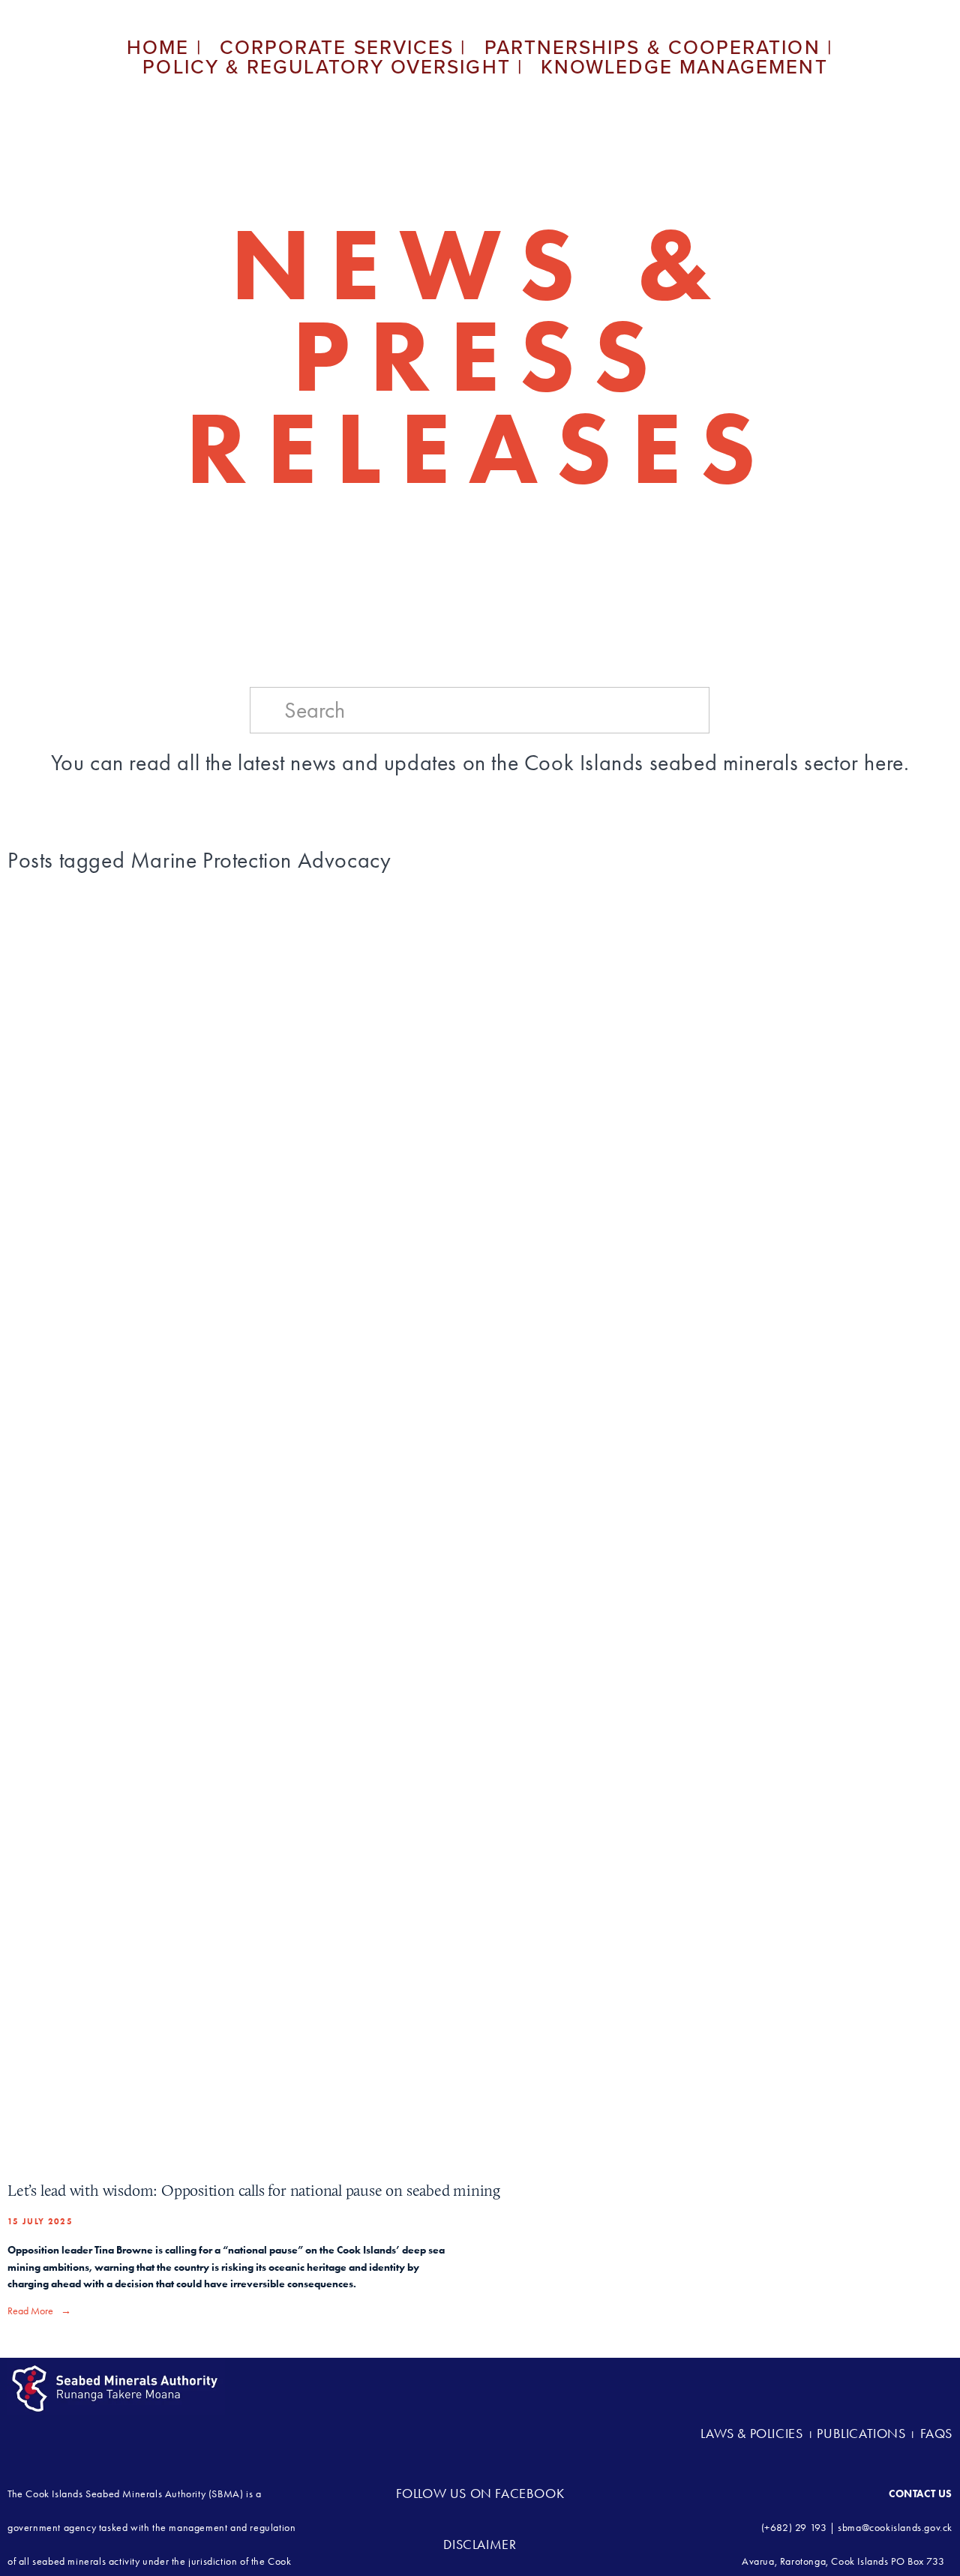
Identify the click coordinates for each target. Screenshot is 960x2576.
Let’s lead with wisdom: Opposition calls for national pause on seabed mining (254, 2190)
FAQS (936, 2434)
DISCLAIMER (480, 2545)
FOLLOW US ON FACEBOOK (480, 2494)
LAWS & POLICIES (753, 2434)
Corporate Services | (343, 47)
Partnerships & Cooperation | (659, 47)
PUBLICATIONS (861, 2434)
